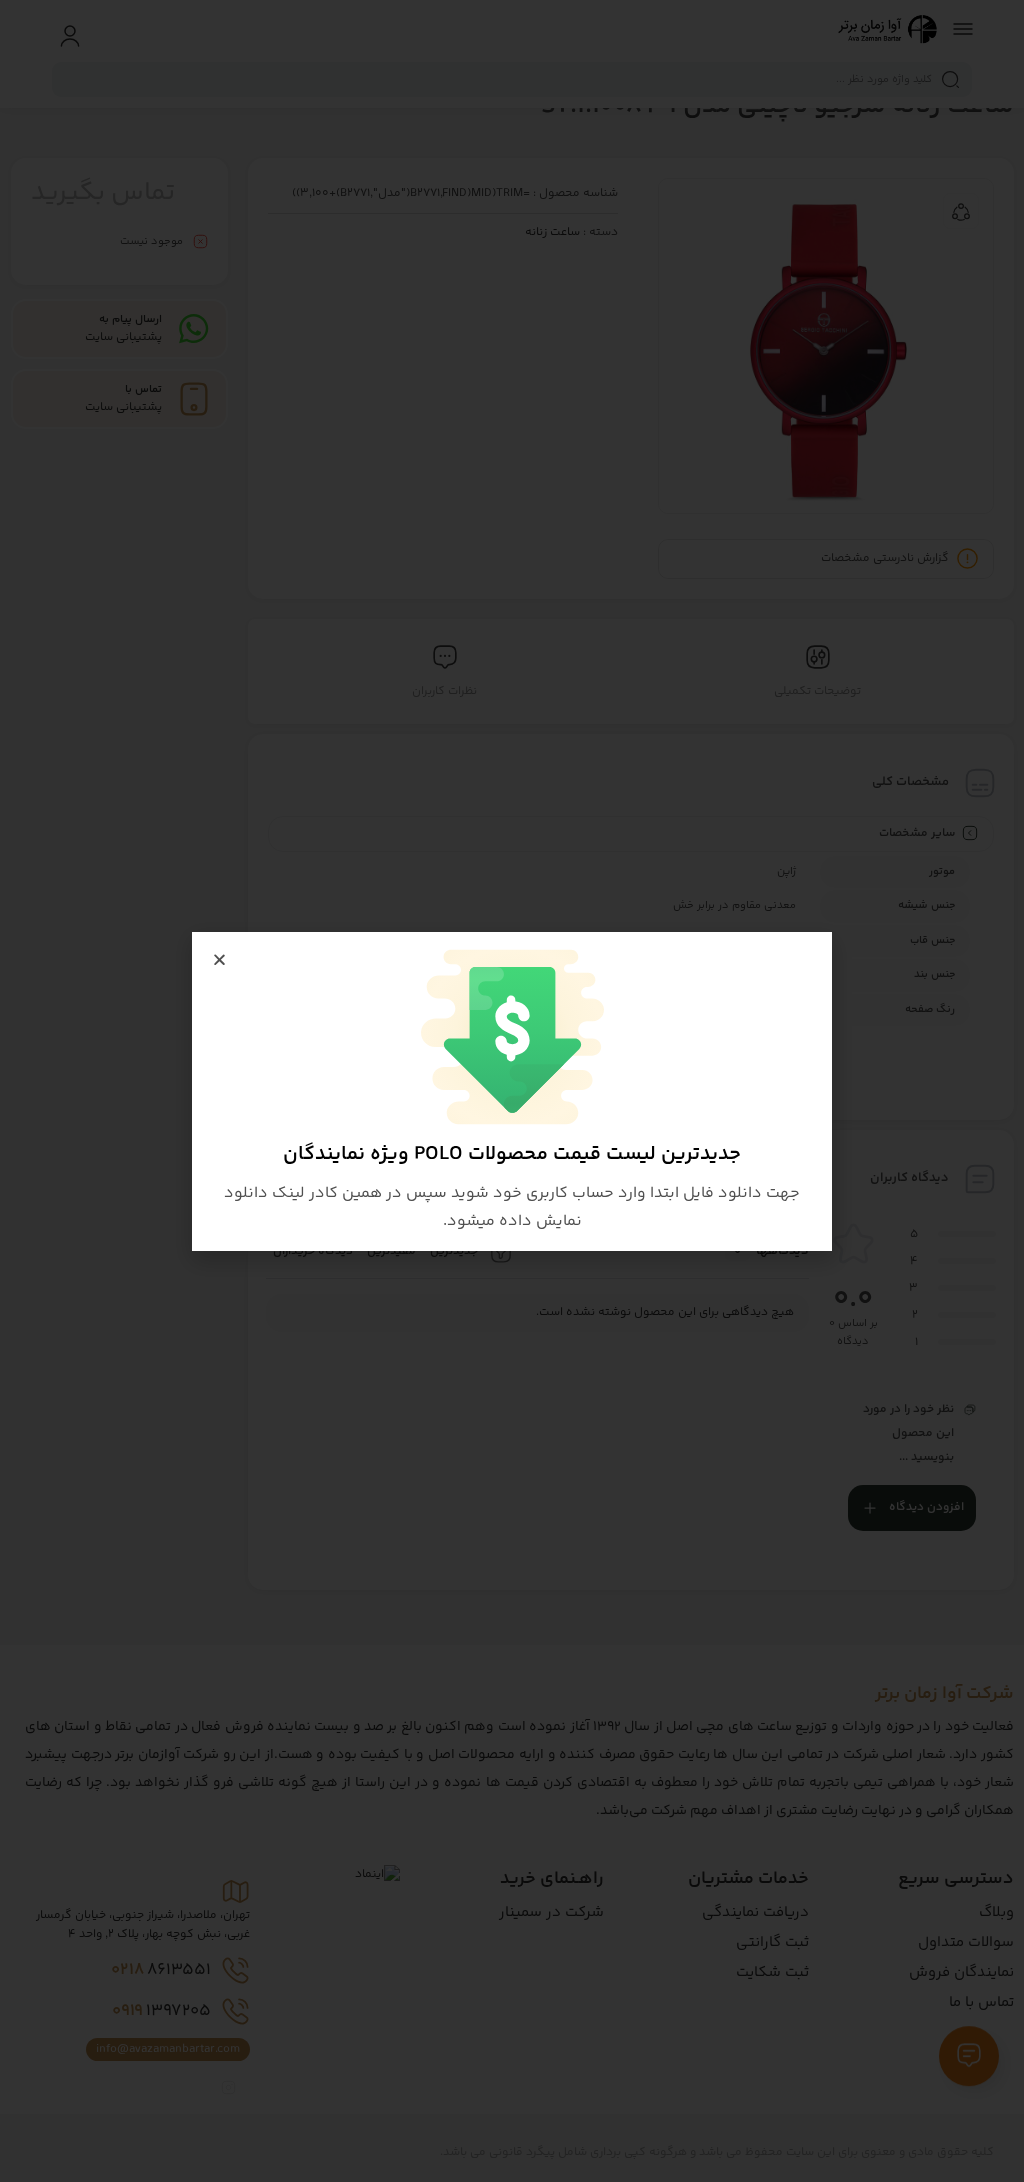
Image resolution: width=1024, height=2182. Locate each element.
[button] (219, 959)
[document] (512, 1091)
